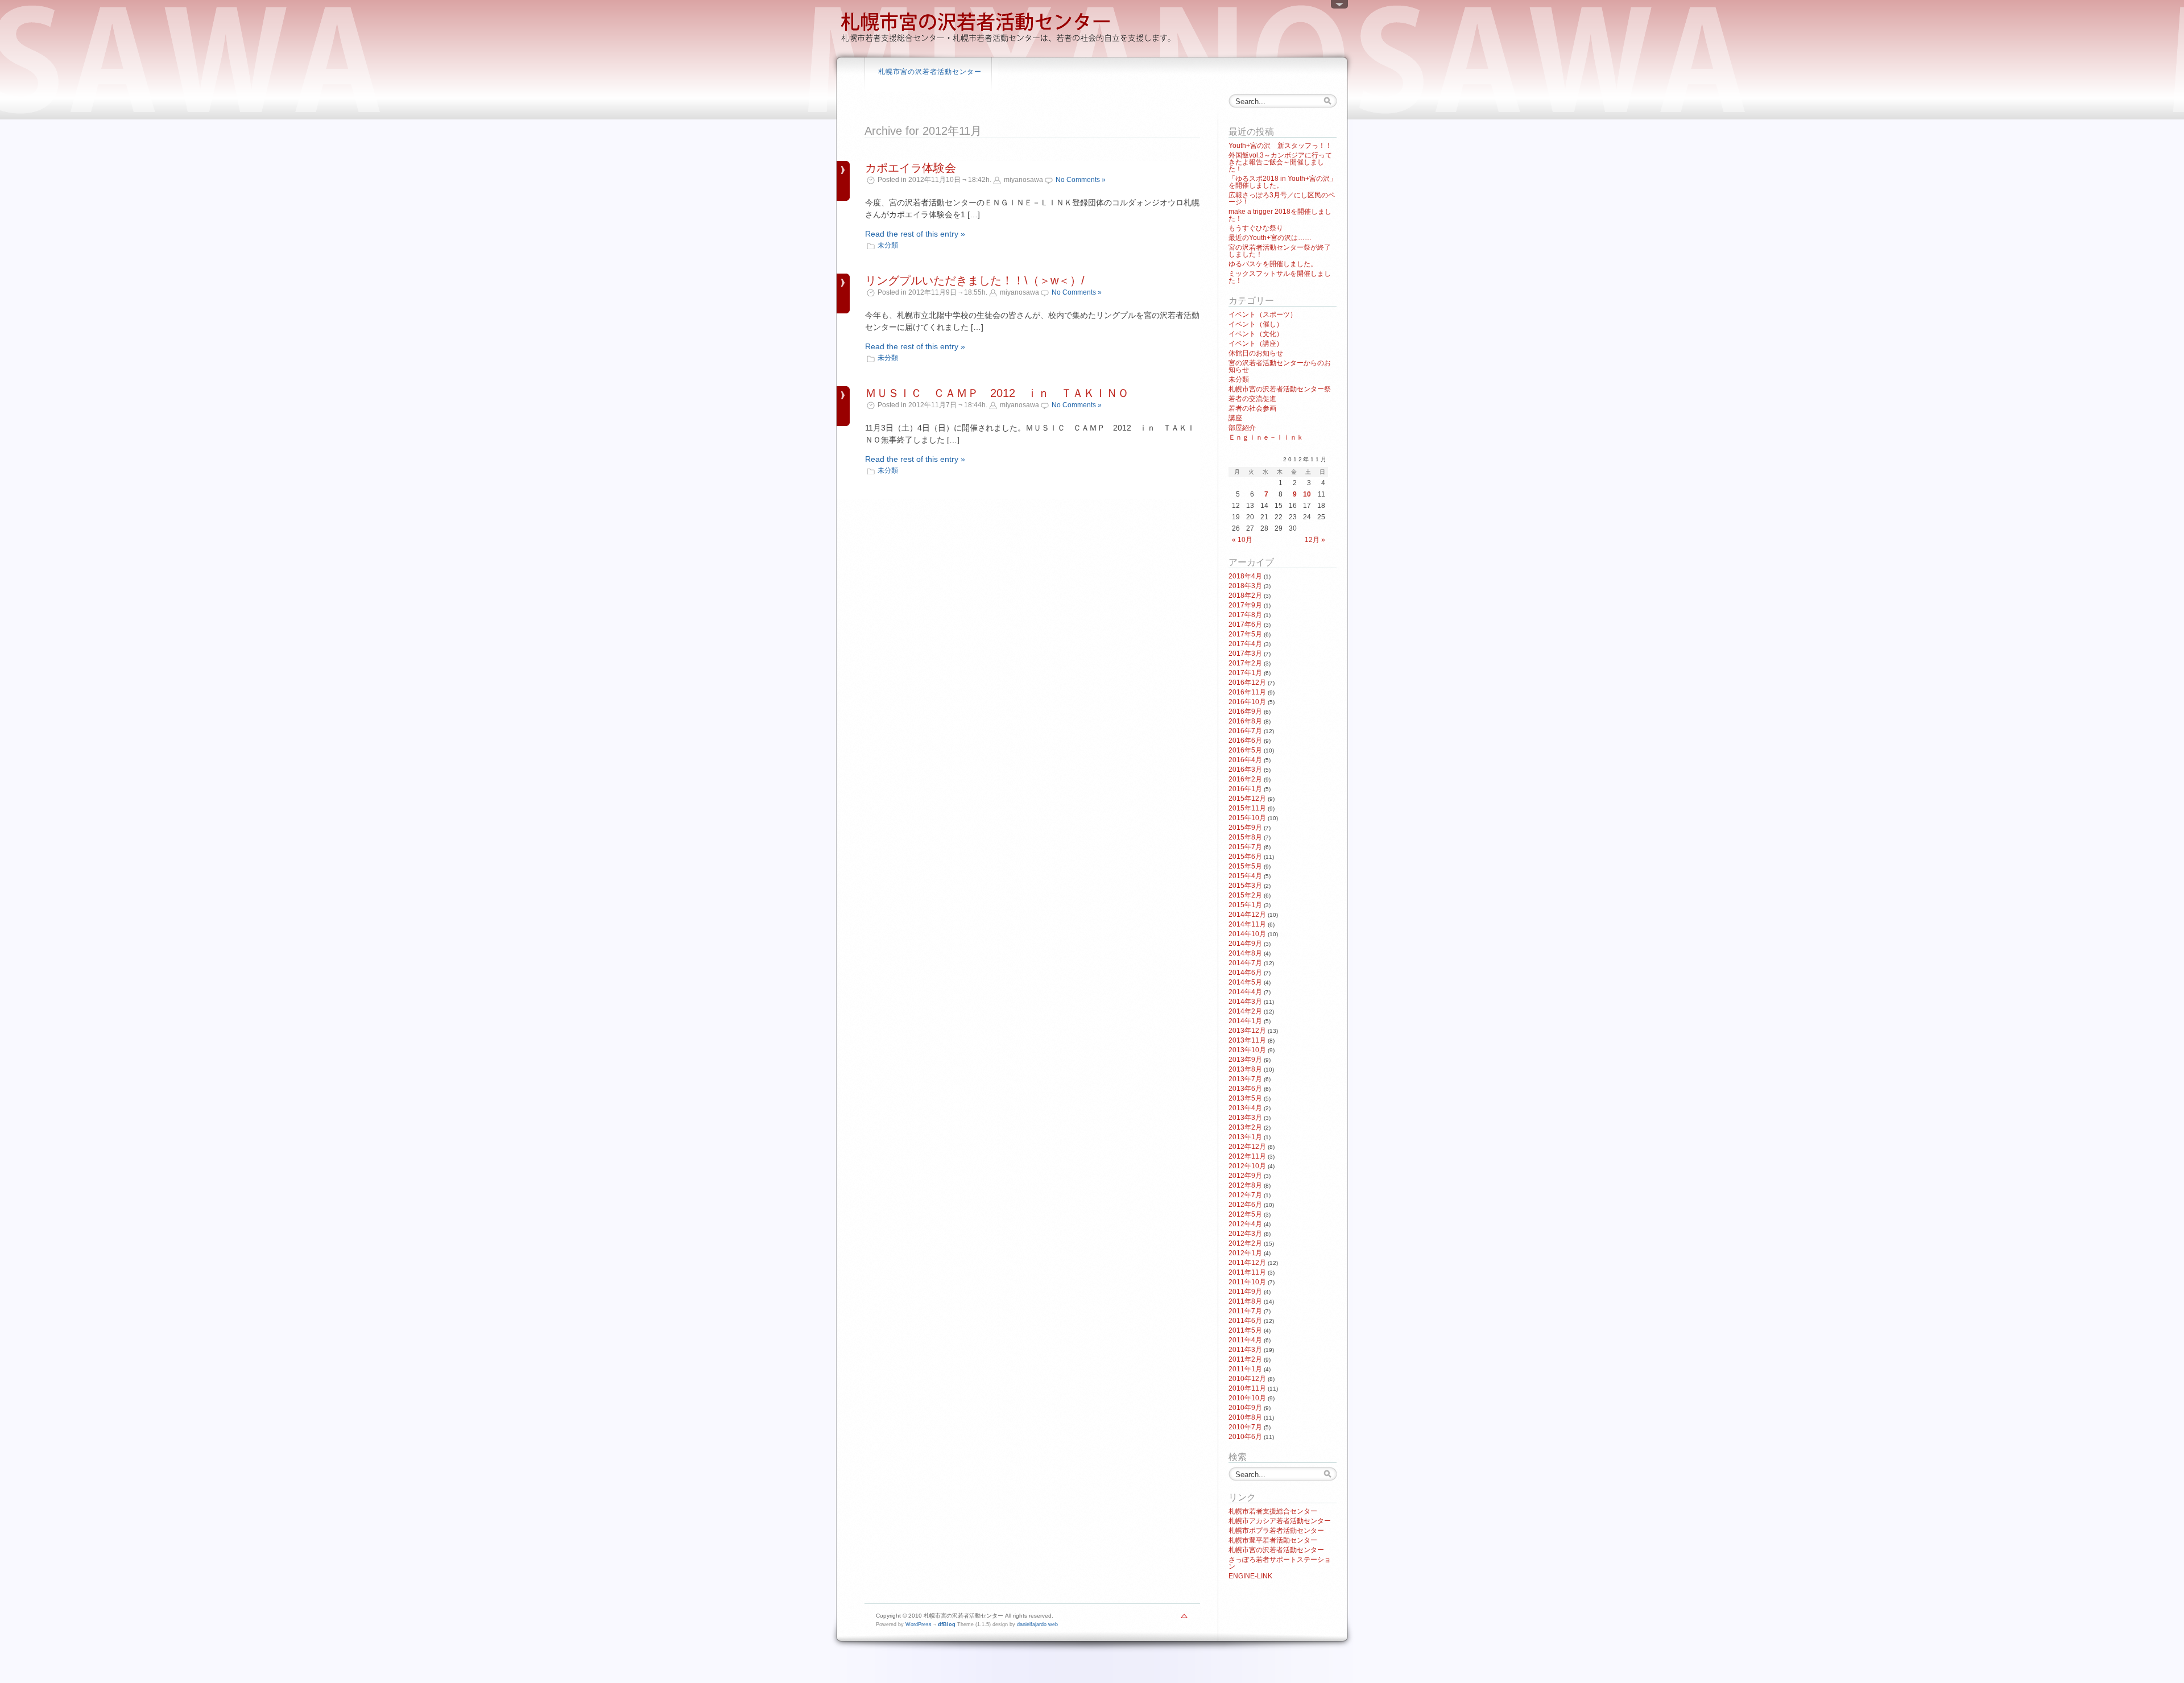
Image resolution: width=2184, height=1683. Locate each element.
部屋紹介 (1242, 428)
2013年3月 (1245, 1118)
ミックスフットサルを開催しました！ (1280, 277)
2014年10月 (1247, 934)
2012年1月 (1245, 1253)
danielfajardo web (1037, 1624)
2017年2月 (1245, 663)
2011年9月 (1245, 1292)
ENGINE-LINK (1250, 1576)
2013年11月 (1247, 1040)
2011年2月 (1245, 1359)
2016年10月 (1247, 702)
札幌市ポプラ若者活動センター (1276, 1531)
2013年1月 (1245, 1137)
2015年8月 (1245, 837)
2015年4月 (1245, 876)
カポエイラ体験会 (911, 168)
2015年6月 (1245, 857)
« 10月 (1242, 540)
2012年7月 (1245, 1195)
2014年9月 (1245, 944)
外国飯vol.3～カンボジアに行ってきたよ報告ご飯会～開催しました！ (1280, 162)
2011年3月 (1245, 1350)
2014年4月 (1245, 992)
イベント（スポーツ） (1263, 315)
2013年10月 (1247, 1050)
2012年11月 (1247, 1156)
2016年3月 (1245, 770)
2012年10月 (1247, 1166)
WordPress (919, 1624)
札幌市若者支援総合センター (1273, 1511)
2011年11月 (1247, 1272)
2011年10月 (1247, 1282)
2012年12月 (1247, 1147)
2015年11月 (1247, 808)
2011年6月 (1245, 1321)
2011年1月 (1245, 1369)
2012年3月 (1245, 1234)
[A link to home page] (1007, 43)
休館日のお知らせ (1256, 353)
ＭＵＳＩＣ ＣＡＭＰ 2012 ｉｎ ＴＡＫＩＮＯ (997, 393)
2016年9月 (1245, 712)
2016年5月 (1245, 750)
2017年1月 (1245, 673)
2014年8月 (1245, 953)
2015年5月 (1245, 866)
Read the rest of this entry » (915, 234)
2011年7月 (1245, 1311)
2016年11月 (1247, 692)
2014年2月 (1245, 1011)
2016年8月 (1245, 721)
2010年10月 (1247, 1398)
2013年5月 (1245, 1098)
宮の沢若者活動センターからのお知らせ (1280, 366)
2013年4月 (1245, 1108)
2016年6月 (1245, 741)
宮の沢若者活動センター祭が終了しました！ (1280, 251)
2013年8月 (1245, 1069)
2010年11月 (1247, 1388)
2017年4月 (1245, 644)
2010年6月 (1245, 1437)
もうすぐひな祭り (1256, 228)
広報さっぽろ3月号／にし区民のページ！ (1282, 199)
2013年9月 (1245, 1060)
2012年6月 (1245, 1205)
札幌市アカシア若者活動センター (1280, 1521)
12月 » (1315, 540)
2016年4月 (1245, 760)
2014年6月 (1245, 973)
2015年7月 (1245, 847)
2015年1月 (1245, 905)
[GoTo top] (1184, 1619)
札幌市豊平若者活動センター (1273, 1540)
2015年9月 (1245, 828)
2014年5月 (1245, 982)
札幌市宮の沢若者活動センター (930, 72)
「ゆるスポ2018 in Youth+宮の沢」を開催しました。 (1283, 182)
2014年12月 (1247, 915)
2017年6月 (1245, 625)
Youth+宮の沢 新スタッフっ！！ (1280, 146)
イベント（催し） (1256, 324)
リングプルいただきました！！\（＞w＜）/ (975, 280)
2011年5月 (1245, 1330)
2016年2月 (1245, 779)
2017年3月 (1245, 654)
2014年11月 (1247, 924)
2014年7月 (1245, 963)
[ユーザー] (1339, 7)
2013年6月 (1245, 1089)
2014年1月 (1245, 1021)
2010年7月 (1245, 1427)
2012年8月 (1245, 1185)
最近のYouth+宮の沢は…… (1270, 238)
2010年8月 (1245, 1417)
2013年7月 (1245, 1079)
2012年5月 (1245, 1214)
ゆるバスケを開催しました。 (1273, 264)
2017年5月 (1245, 634)
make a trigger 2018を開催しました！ (1280, 215)
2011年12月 (1247, 1263)
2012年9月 (1245, 1176)
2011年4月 (1245, 1340)
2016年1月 (1245, 789)
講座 (1235, 418)
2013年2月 (1245, 1127)
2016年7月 (1245, 731)
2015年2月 (1245, 895)
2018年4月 (1245, 576)
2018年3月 (1245, 586)
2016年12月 (1247, 683)
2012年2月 (1245, 1243)
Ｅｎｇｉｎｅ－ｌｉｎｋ (1266, 437)
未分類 (888, 245)
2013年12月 (1247, 1031)
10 (1307, 494)
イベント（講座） (1256, 344)
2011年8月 (1245, 1301)
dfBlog (947, 1624)
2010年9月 (1245, 1408)
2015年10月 (1247, 818)
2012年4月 (1245, 1224)
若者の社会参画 (1252, 408)
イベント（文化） (1256, 334)
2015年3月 (1245, 886)
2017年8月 (1245, 615)
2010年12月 (1247, 1379)
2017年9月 (1245, 605)
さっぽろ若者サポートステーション (1280, 1563)
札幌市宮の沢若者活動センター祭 (1280, 389)
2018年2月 (1245, 596)
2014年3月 (1245, 1002)
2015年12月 (1247, 799)
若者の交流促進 (1252, 399)
